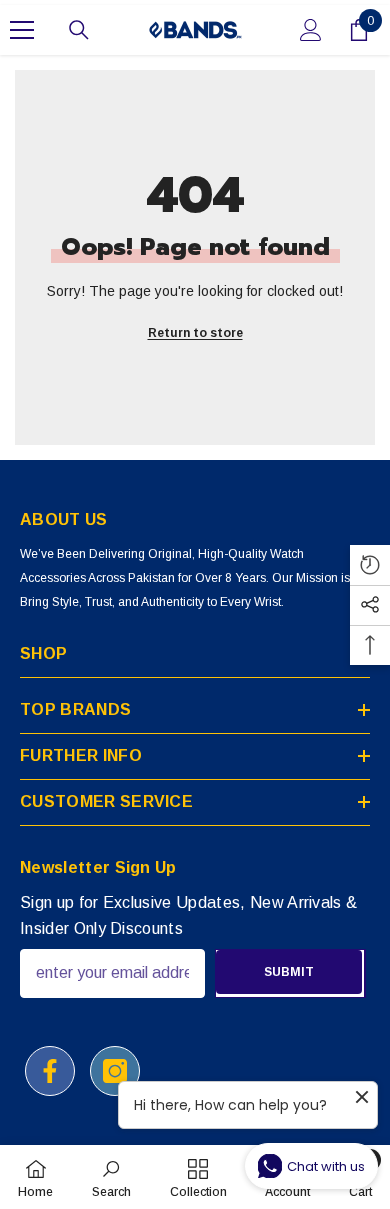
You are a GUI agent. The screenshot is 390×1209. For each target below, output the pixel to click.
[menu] (22, 30)
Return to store (195, 333)
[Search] (79, 30)
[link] (111, 1177)
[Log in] (311, 30)
